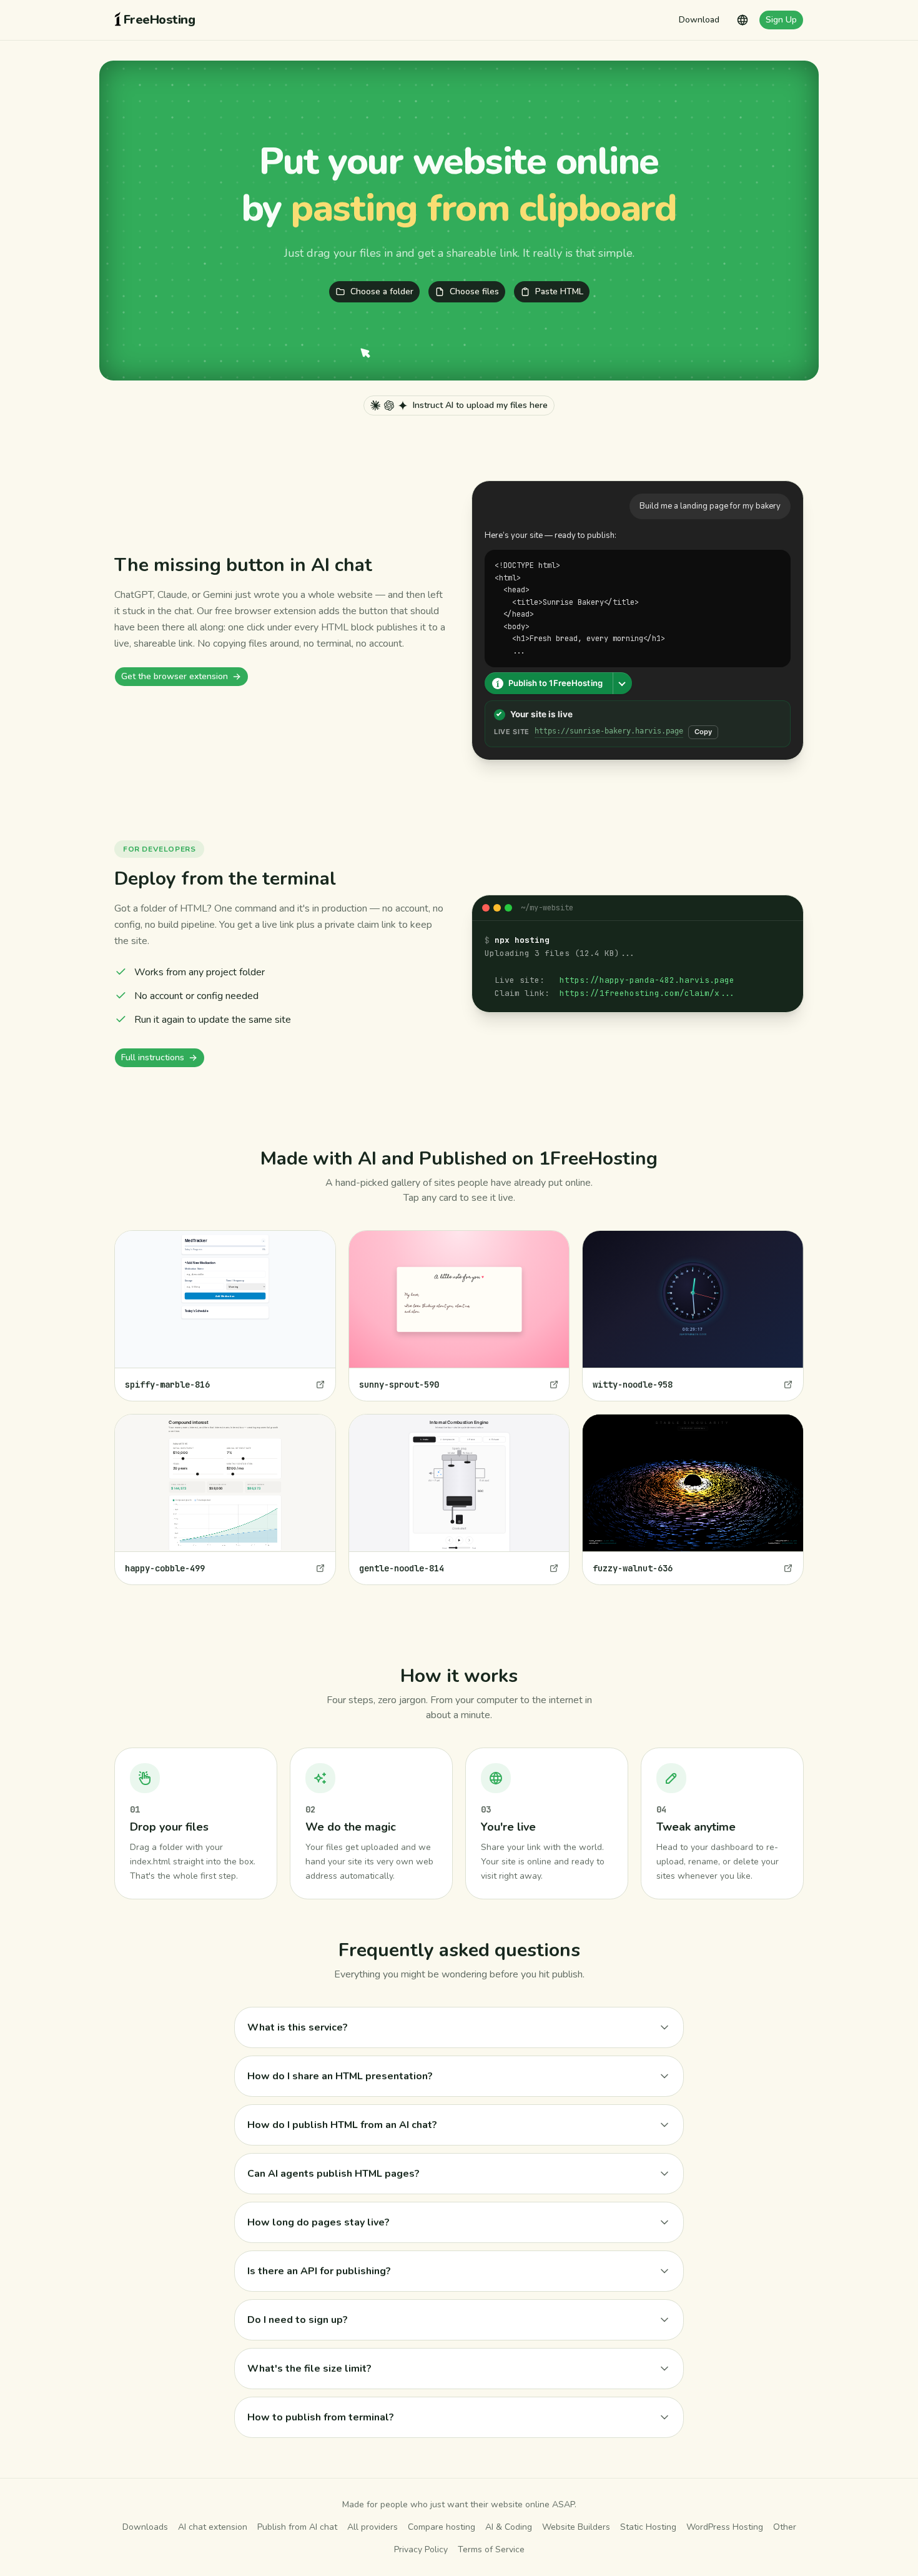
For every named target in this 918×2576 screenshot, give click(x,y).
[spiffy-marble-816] (225, 1316)
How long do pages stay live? (318, 2222)
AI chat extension (213, 2527)
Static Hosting (648, 2527)
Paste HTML (559, 291)
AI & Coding (509, 2527)
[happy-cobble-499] (225, 1499)
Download (699, 20)
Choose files (474, 291)
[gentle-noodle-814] (459, 1499)
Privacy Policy (421, 2549)
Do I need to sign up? (298, 2320)
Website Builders (576, 2527)
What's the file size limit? (309, 2369)
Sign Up (781, 20)
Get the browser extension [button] (175, 676)
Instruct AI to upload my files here (480, 405)
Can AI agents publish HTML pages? (333, 2174)
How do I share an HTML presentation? (340, 2076)
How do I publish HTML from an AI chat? (342, 2125)
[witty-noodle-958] (693, 1316)
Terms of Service (491, 2549)
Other (785, 2527)
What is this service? (298, 2027)
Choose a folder (382, 291)
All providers (373, 2527)
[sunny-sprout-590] (459, 1316)
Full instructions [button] (153, 1057)
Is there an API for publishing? (319, 2271)
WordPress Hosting (725, 2527)
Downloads (145, 2527)
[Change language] (743, 20)
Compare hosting (442, 2527)
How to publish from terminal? (321, 2417)
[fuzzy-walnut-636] (693, 1499)
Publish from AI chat (297, 2527)
